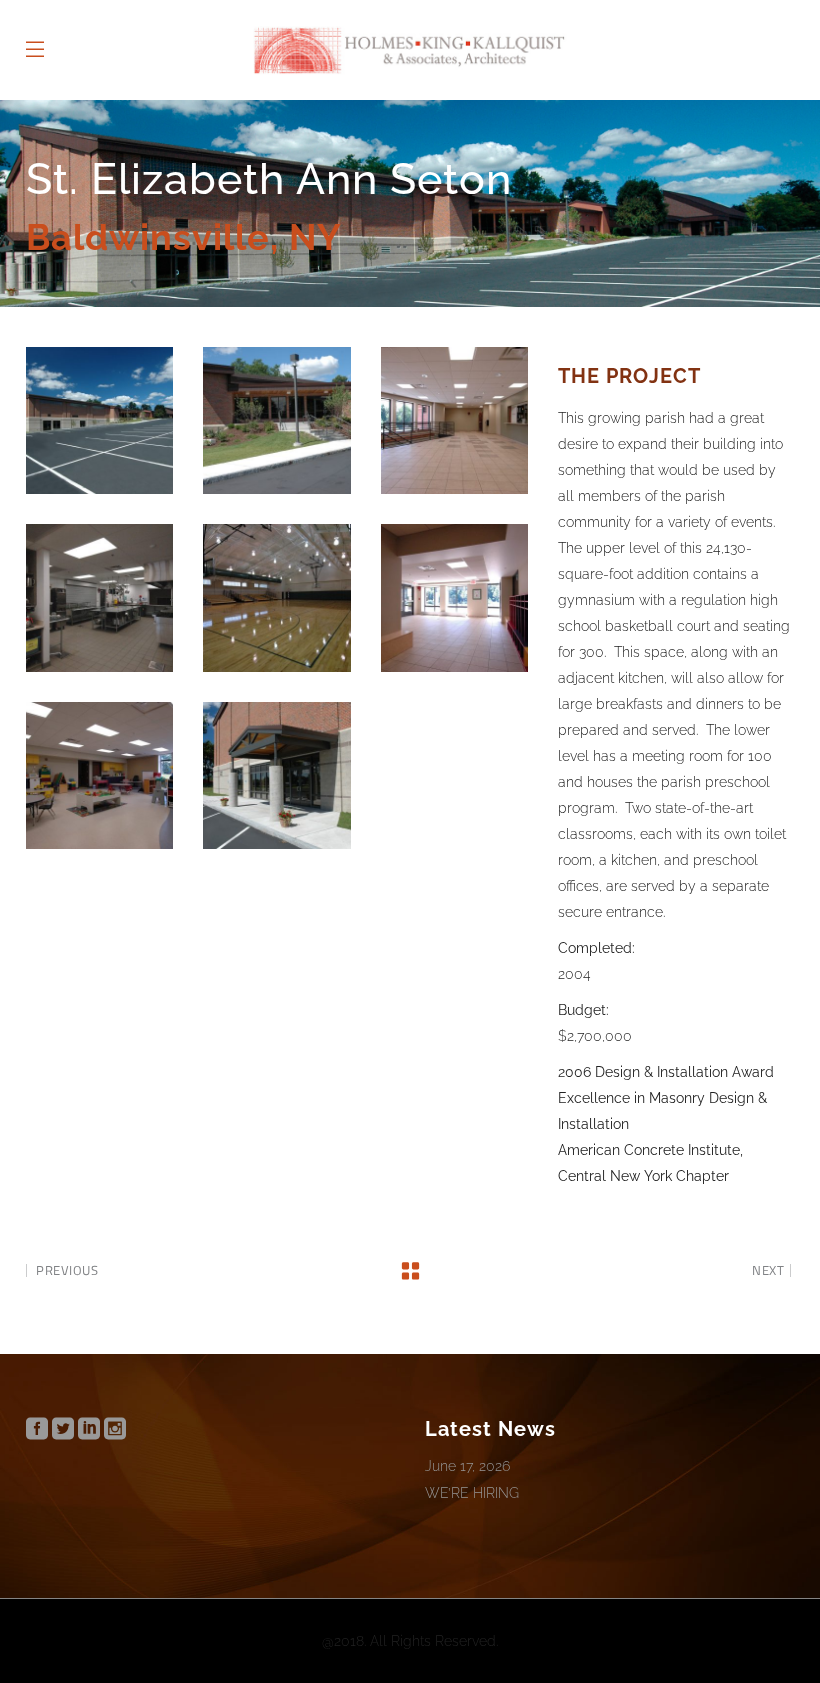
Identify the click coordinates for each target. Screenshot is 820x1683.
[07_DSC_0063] (454, 597)
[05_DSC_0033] (99, 597)
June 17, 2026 (467, 1466)
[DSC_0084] (276, 775)
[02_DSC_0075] (276, 420)
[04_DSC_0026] (454, 420)
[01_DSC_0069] (99, 420)
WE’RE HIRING (472, 1493)
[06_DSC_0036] (276, 597)
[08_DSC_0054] (99, 775)
